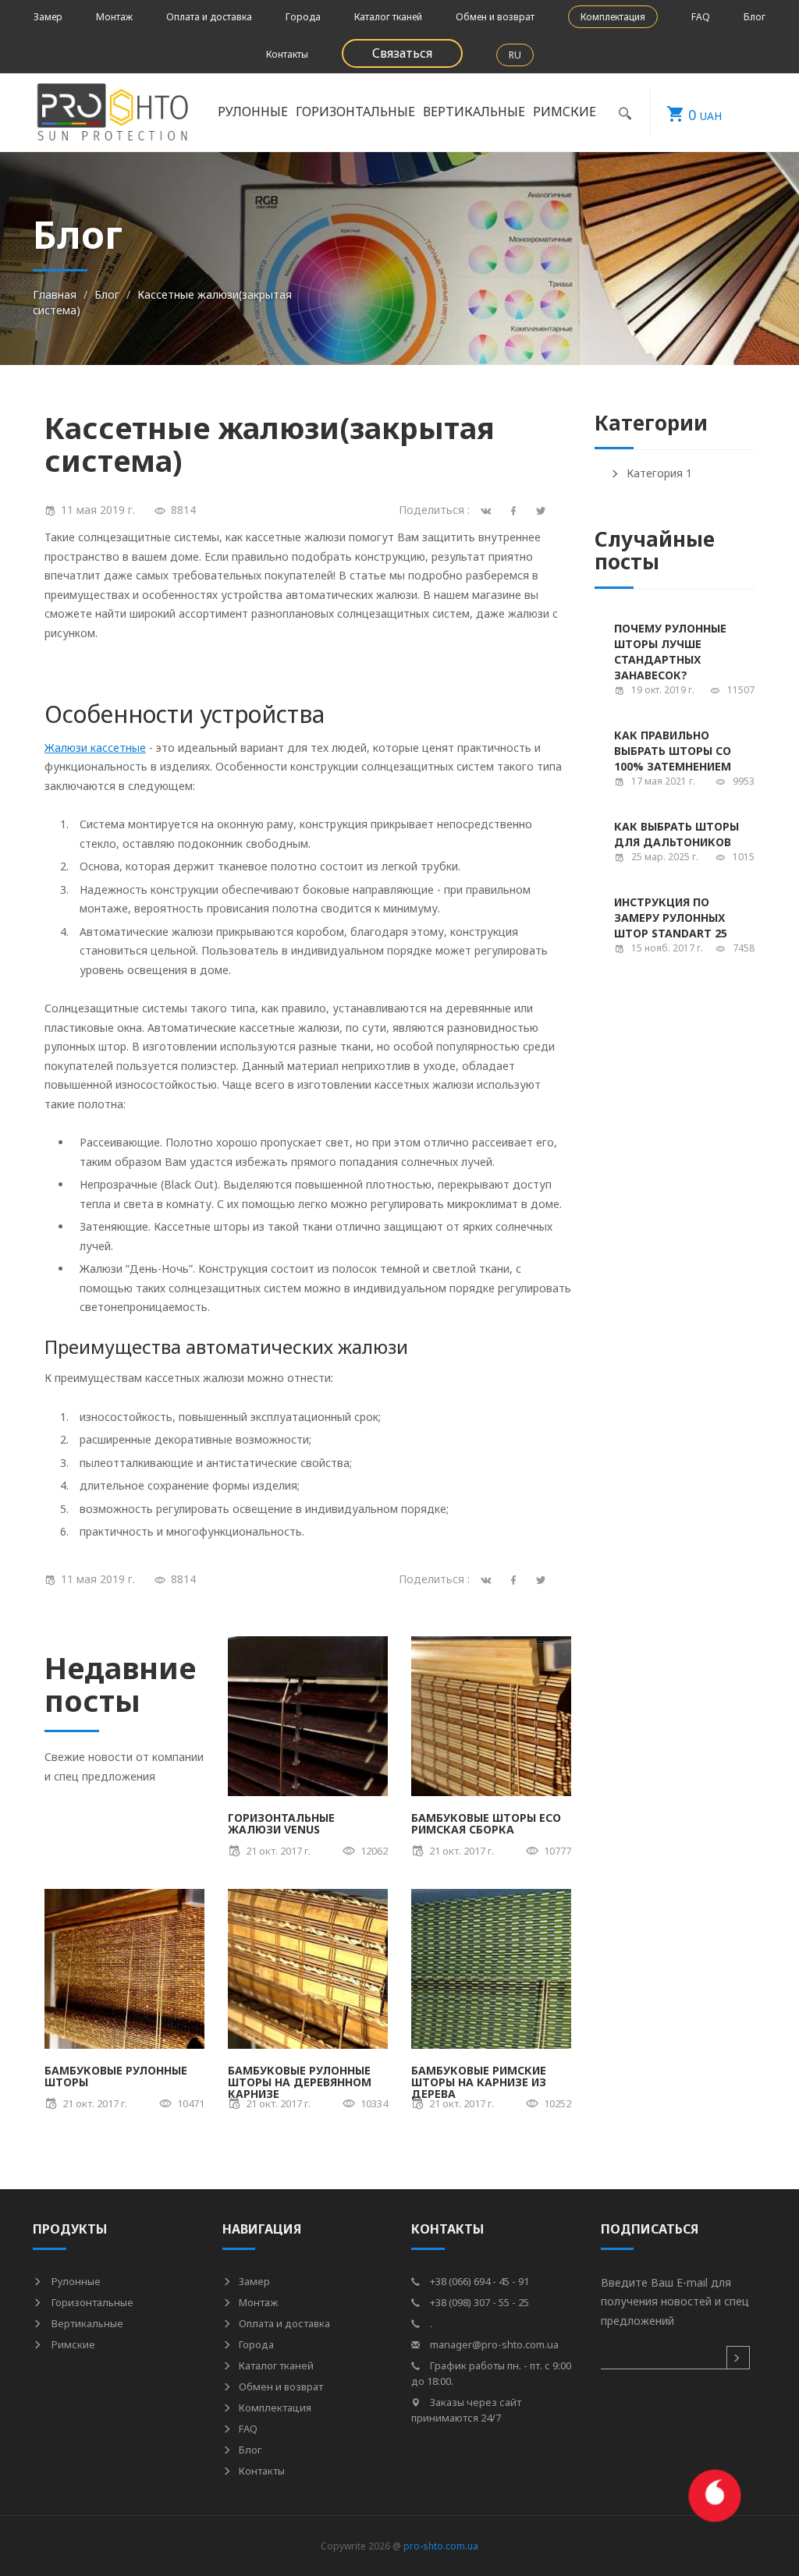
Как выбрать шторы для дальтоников (676, 834)
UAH (705, 115)
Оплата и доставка (209, 17)
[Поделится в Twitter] (543, 510)
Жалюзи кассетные (95, 748)
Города (303, 17)
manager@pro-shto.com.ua (493, 2344)
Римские (72, 2344)
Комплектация (613, 17)
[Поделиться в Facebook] (516, 1579)
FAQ (701, 17)
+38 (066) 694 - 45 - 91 (478, 2281)
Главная (55, 294)
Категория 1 (659, 473)
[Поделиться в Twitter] (543, 1579)
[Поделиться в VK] (489, 1579)
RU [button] (515, 55)
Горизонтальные (91, 2302)
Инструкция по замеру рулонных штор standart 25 (671, 918)
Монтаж (114, 17)
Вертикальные (86, 2323)
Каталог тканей (388, 17)
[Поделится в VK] (489, 510)
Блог (755, 17)
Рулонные (75, 2281)
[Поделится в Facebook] (516, 510)
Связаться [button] (402, 53)
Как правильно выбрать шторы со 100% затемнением (673, 751)
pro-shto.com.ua (441, 2546)
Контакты (287, 54)
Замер (48, 17)
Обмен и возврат (495, 17)
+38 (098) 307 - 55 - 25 (478, 2302)
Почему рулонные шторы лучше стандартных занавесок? (670, 652)
